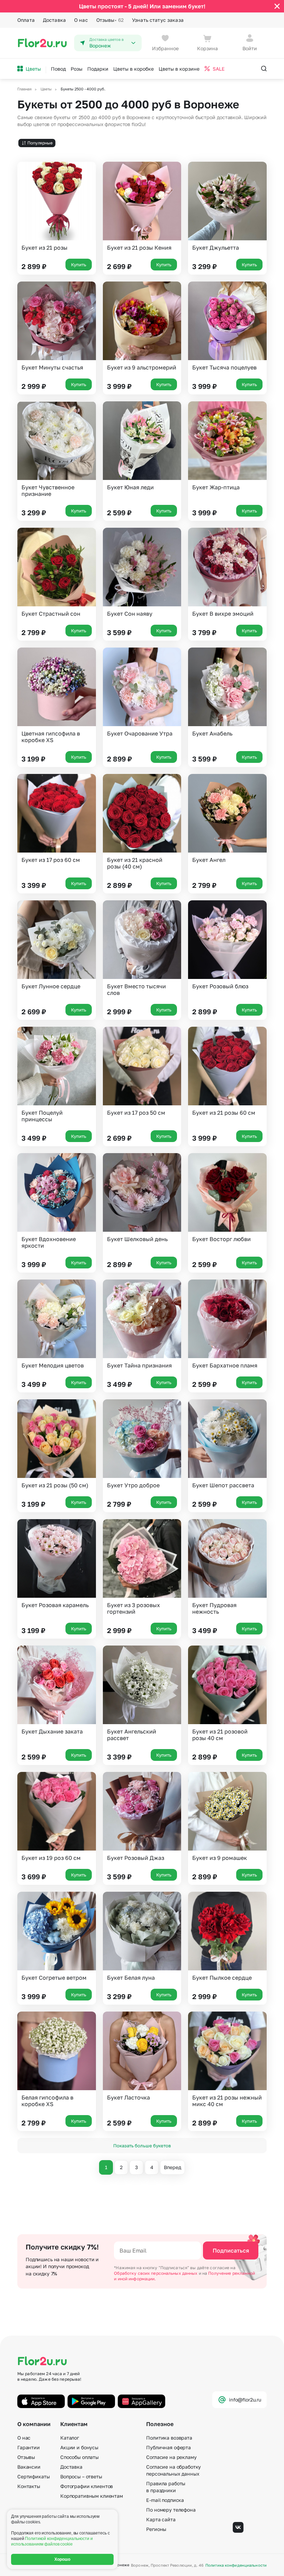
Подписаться (231, 2250)
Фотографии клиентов (87, 2486)
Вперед (172, 2167)
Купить (79, 265)
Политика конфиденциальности (236, 2565)
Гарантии (29, 2447)
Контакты (29, 2486)
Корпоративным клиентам (92, 2496)
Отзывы (110, 20)
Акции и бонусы (79, 2447)
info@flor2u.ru (245, 2400)
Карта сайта (161, 2519)
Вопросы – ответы (81, 2476)
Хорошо (63, 2559)
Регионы (156, 2529)
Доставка (54, 20)
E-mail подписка (165, 2500)
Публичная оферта (168, 2447)
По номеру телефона (171, 2510)
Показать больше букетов (142, 2146)
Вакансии (29, 2467)
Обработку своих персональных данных (156, 2273)
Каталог (70, 2438)
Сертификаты (33, 2476)
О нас (81, 20)
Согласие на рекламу (171, 2457)
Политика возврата (169, 2438)
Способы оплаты (79, 2457)
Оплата (26, 20)
